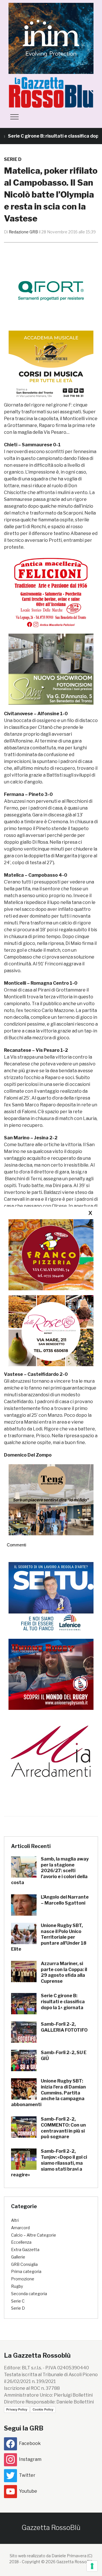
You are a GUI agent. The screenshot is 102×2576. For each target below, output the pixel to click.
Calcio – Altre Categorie (34, 2235)
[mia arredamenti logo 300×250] (51, 1751)
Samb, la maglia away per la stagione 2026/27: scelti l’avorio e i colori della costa (50, 1871)
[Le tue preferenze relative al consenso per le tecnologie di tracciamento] (92, 2566)
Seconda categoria (29, 2294)
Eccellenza (21, 2242)
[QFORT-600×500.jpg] (51, 291)
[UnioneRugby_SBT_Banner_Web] (51, 1674)
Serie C (18, 2301)
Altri (15, 2220)
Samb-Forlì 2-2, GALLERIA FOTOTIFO (64, 2027)
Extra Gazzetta (25, 2250)
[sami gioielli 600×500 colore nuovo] (51, 669)
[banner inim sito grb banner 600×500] (51, 38)
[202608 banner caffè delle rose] (51, 1330)
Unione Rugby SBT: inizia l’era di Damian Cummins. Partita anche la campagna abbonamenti (48, 2093)
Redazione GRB (23, 232)
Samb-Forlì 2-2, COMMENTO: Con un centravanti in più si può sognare (63, 2128)
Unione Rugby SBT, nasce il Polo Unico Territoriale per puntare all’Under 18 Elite (49, 1937)
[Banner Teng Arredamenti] (51, 1499)
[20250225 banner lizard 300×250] (51, 366)
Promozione (23, 2279)
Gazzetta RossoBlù (51, 2528)
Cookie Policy (43, 2409)
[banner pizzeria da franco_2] (51, 1255)
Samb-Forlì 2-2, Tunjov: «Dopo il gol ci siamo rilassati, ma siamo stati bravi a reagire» (49, 2163)
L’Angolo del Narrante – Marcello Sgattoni (65, 1900)
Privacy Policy (17, 2409)
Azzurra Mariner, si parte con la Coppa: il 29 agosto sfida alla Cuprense (64, 1972)
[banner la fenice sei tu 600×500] (51, 1597)
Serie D (13, 159)
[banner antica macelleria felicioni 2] (51, 592)
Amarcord (20, 2228)
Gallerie (18, 2257)
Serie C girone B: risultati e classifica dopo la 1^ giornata (63, 2002)
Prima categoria (26, 2271)
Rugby (17, 2286)
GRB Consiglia (24, 2264)
